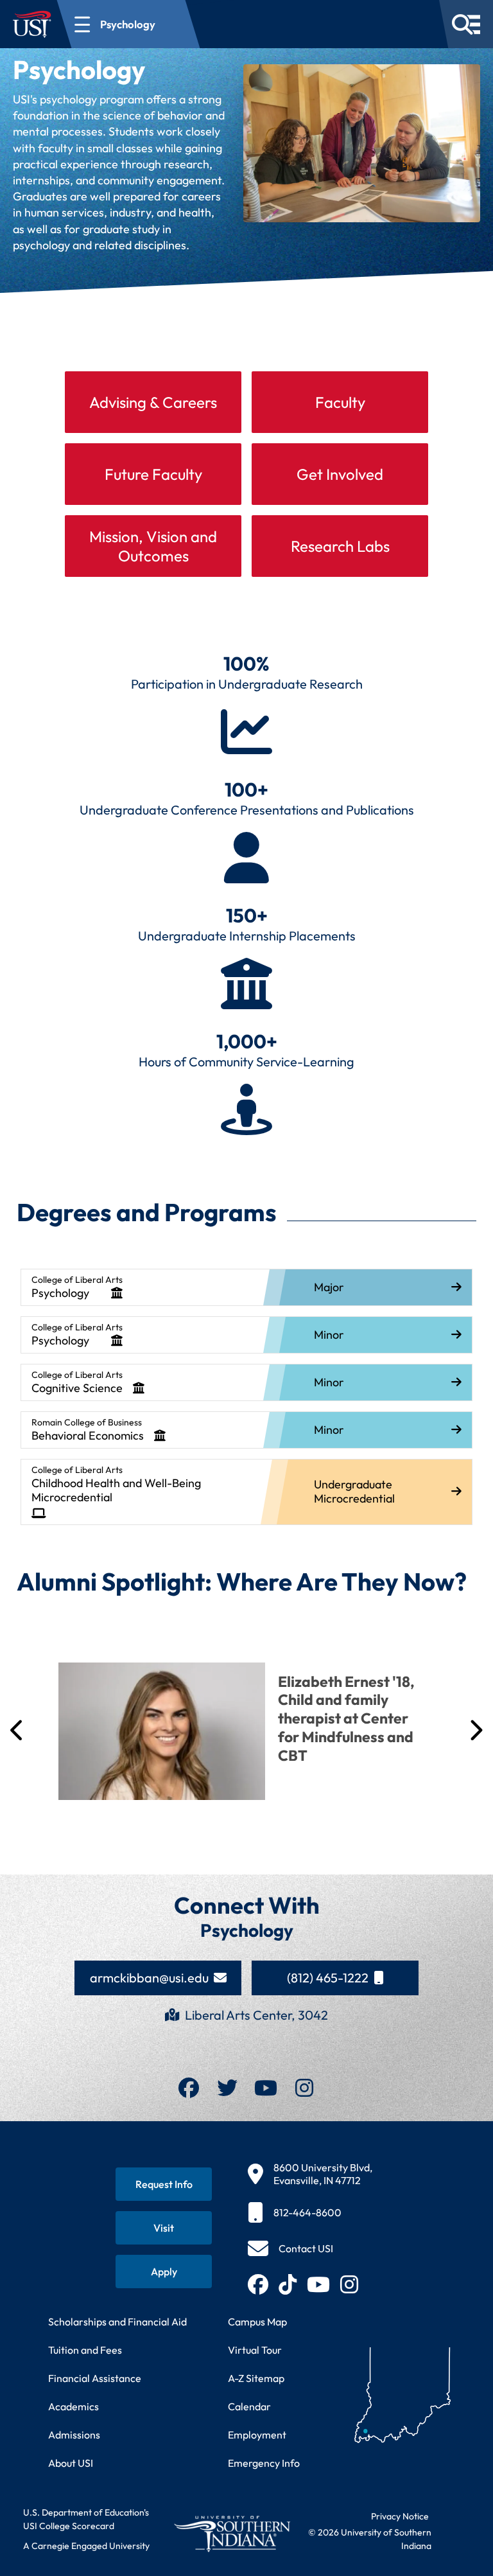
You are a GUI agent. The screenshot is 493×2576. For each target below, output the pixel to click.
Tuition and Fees (85, 2518)
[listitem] (246, 1287)
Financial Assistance (95, 2546)
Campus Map (257, 2489)
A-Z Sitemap (256, 2546)
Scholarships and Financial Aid (117, 2489)
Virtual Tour (255, 2518)
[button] (18, 1815)
